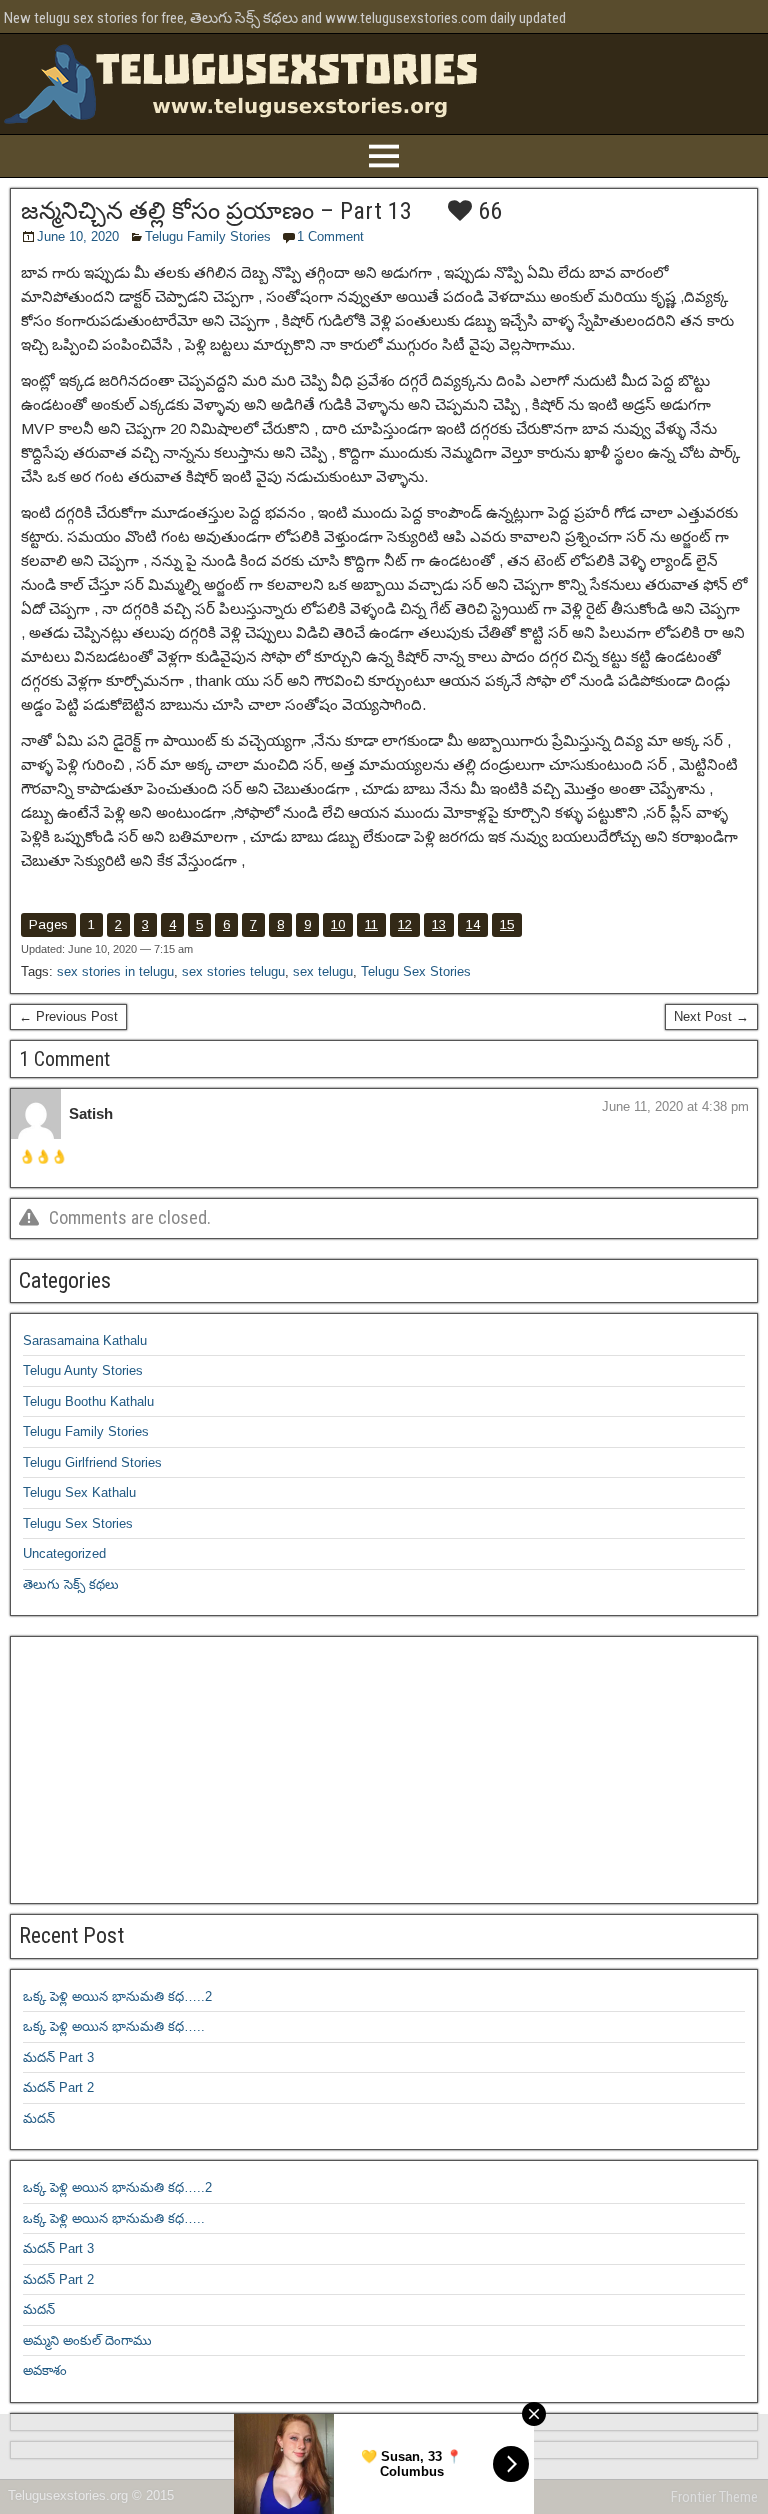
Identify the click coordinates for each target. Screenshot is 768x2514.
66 (487, 211)
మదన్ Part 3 (58, 2057)
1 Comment (330, 236)
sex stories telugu (233, 971)
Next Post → (711, 1016)
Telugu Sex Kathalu (79, 1492)
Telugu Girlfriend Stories (92, 1462)
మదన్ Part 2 (58, 2087)
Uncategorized (64, 1553)
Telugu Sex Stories (416, 971)
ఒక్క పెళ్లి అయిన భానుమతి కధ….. (114, 2026)
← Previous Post (68, 1016)
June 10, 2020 (78, 236)
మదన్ (39, 2118)
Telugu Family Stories (208, 236)
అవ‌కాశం (45, 2370)
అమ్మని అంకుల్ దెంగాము (87, 2340)
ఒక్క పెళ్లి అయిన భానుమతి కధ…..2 (117, 1996)
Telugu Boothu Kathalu (88, 1401)
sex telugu (323, 971)
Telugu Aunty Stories (83, 1370)
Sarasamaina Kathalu (85, 1340)
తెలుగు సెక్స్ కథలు (71, 1584)
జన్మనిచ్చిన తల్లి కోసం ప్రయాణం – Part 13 (216, 211)
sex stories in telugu (115, 971)
